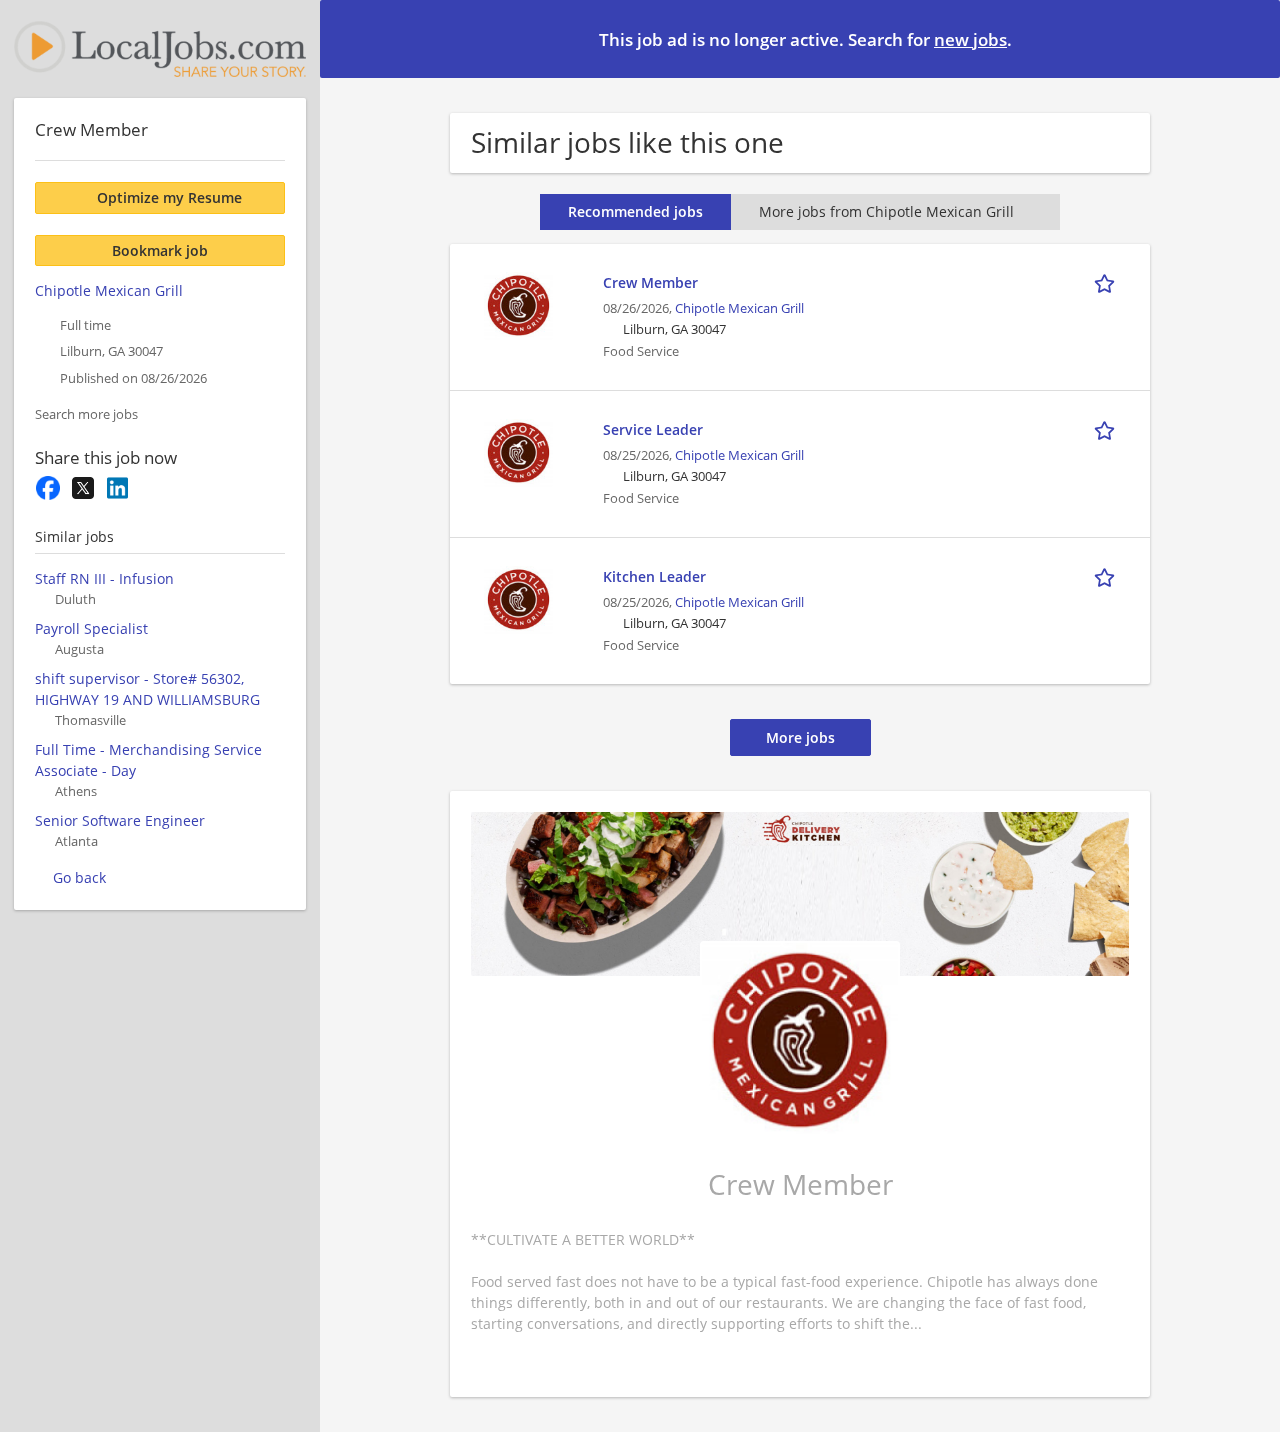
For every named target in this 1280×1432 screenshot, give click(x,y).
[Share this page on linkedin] (117, 488)
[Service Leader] (518, 450)
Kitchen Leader (654, 576)
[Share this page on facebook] (47, 488)
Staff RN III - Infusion (104, 578)
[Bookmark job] (1108, 282)
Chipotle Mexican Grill (739, 308)
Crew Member (650, 282)
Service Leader (653, 429)
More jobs (800, 737)
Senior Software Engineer (120, 820)
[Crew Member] (518, 303)
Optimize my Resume (169, 197)
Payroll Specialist (91, 628)
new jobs (970, 39)
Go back (79, 877)
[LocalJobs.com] (160, 49)
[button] (1249, 38)
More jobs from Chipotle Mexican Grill (886, 211)
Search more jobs (86, 414)
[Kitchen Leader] (518, 597)
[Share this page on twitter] (82, 488)
